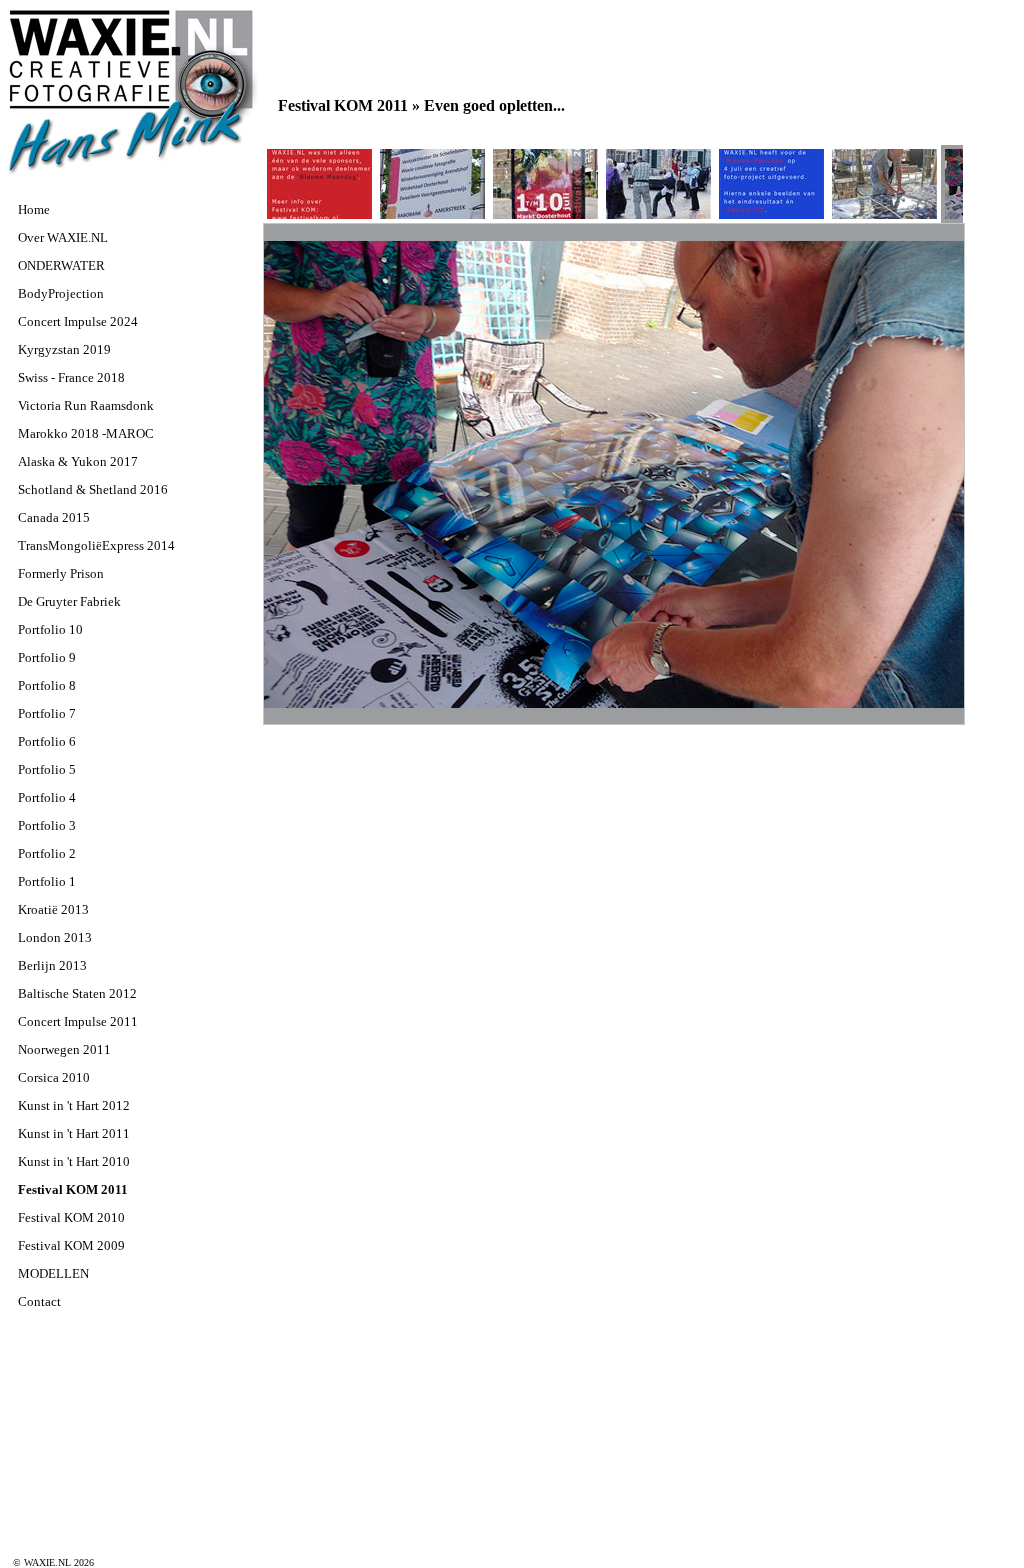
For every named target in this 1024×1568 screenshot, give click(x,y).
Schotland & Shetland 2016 (93, 489)
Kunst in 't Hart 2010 (74, 1161)
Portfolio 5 (47, 769)
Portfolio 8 (47, 685)
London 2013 (55, 937)
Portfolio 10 (50, 629)
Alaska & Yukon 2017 (78, 461)
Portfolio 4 (47, 797)
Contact (39, 1301)
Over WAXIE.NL (63, 237)
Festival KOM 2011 (73, 1189)
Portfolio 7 (47, 713)
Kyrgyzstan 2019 (64, 349)
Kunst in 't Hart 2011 (74, 1133)
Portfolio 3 (47, 825)
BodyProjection (61, 293)
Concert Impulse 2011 (78, 1021)
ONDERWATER (61, 265)
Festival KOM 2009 (71, 1245)
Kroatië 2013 (53, 909)
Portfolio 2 (47, 853)
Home (34, 209)
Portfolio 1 (47, 881)
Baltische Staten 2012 (77, 993)
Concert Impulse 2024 (78, 321)
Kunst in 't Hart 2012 (74, 1105)
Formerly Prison (61, 573)
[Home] (133, 173)
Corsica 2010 (54, 1077)
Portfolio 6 (47, 741)
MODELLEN (53, 1273)
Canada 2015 (54, 517)
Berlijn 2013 (52, 965)
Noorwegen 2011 (64, 1049)
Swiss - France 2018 (71, 377)
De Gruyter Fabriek (69, 601)
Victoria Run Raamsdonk (86, 405)
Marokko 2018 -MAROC (86, 433)
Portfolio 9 (47, 657)
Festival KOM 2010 (71, 1217)
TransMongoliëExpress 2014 (96, 545)
